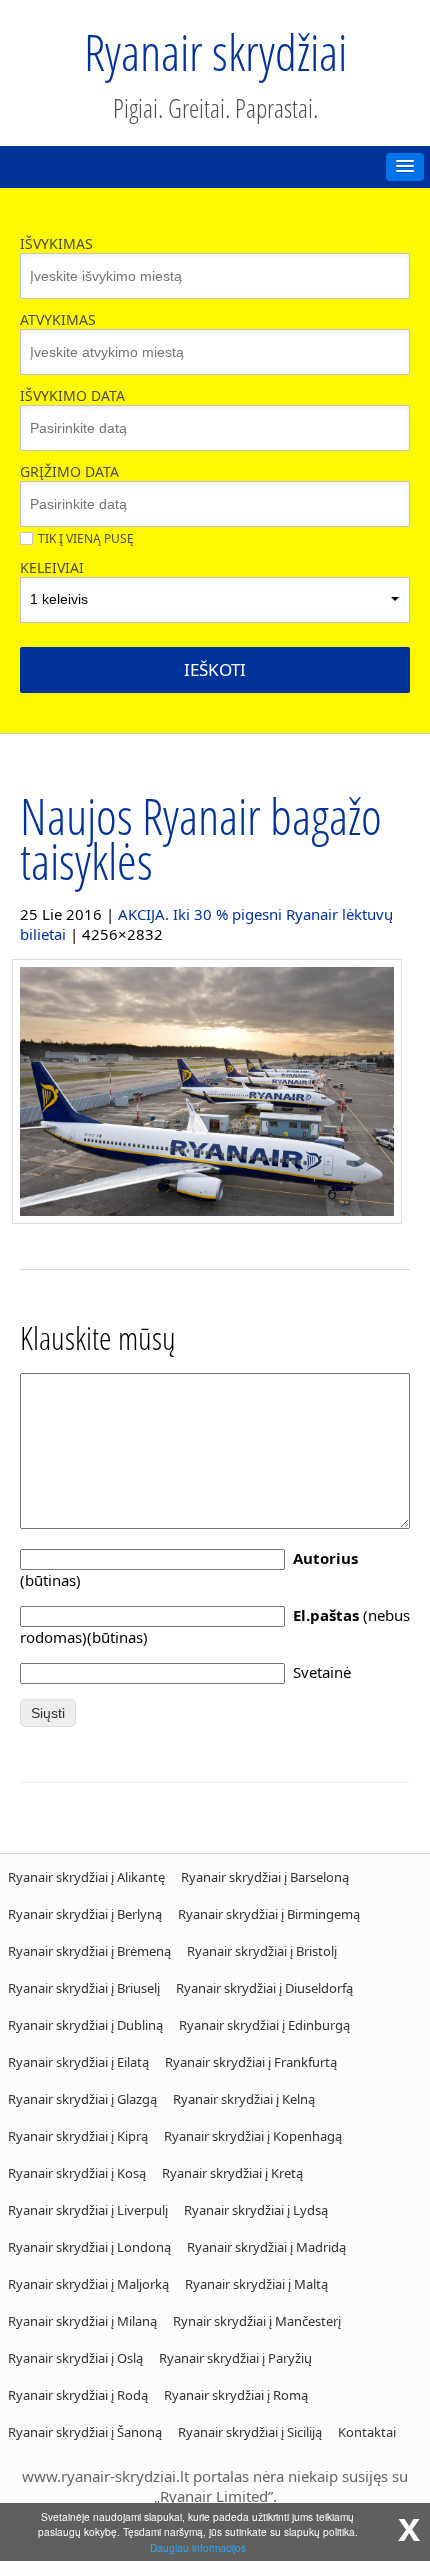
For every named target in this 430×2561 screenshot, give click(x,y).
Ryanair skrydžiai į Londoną (89, 2247)
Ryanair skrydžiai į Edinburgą (264, 2025)
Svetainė (322, 1672)
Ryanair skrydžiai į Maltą (256, 2284)
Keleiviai (52, 567)
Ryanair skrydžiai (215, 52)
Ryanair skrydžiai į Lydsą (256, 2210)
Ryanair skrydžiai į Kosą (77, 2173)
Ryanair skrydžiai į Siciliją (250, 2432)
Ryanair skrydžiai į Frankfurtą (251, 2062)
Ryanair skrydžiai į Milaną (82, 2321)
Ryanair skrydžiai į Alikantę (86, 1877)
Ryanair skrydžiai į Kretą (232, 2173)
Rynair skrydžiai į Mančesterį (257, 2321)
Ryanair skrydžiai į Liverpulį (88, 2210)
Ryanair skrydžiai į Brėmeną (89, 1951)
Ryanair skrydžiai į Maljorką (88, 2284)
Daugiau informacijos (198, 2547)
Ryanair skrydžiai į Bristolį (262, 1951)
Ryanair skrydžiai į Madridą (266, 2247)
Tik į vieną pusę (86, 538)
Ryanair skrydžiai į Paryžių (235, 2358)
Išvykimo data (72, 395)
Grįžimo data (69, 471)
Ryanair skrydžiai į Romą (236, 2395)
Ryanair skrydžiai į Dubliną (85, 2025)
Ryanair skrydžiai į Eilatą (78, 2062)
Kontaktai (367, 2432)
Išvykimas (56, 243)
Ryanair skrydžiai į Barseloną (265, 1877)
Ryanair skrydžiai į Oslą (75, 2358)
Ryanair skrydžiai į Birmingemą (269, 1914)
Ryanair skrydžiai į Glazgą (82, 2099)
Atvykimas (58, 319)
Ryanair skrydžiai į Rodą (78, 2395)
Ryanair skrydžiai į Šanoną (85, 2432)
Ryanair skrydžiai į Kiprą (78, 2136)
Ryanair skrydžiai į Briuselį (84, 1988)
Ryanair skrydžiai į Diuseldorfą (264, 1988)
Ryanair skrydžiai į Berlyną (85, 1914)
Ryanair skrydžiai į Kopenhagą (253, 2136)
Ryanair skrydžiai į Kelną (244, 2099)
